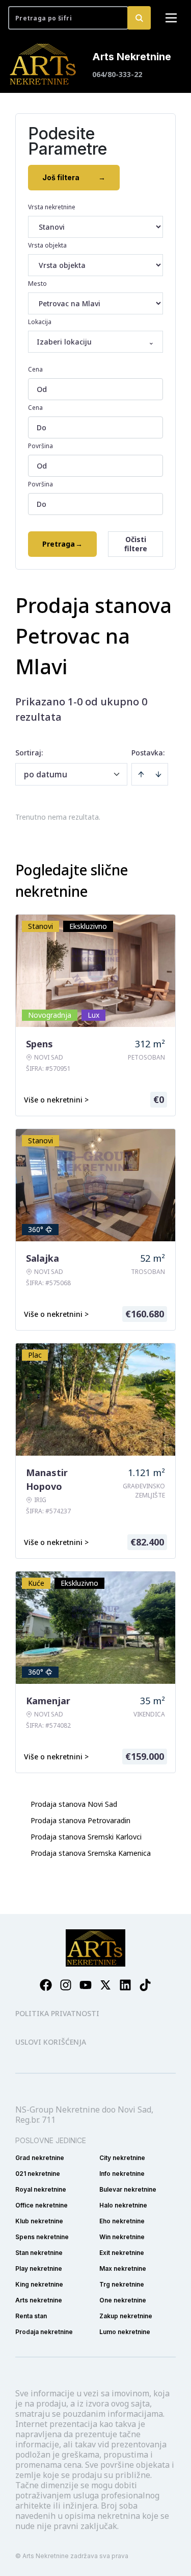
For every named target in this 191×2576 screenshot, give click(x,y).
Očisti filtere (136, 544)
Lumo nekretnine (125, 2332)
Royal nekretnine (41, 2189)
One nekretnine (123, 2300)
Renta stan (31, 2316)
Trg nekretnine (122, 2284)
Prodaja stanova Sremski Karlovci (86, 1837)
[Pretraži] (139, 18)
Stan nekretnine (39, 2253)
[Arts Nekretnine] (44, 64)
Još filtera (74, 177)
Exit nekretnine (122, 2253)
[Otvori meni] (171, 18)
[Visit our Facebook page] (46, 1985)
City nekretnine (122, 2158)
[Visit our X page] (105, 1985)
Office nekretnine (42, 2205)
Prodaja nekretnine (44, 2332)
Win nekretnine (122, 2237)
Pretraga (62, 544)
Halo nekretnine (123, 2205)
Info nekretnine (122, 2174)
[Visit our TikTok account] (145, 1985)
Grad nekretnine (40, 2158)
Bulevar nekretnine (128, 2189)
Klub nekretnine (39, 2221)
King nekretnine (39, 2284)
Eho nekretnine (122, 2221)
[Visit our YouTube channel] (86, 1985)
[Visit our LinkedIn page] (125, 1985)
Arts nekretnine (39, 2300)
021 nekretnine (38, 2174)
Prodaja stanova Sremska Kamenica (91, 1853)
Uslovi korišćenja (51, 2042)
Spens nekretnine (42, 2237)
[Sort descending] (158, 774)
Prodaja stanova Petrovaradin (80, 1820)
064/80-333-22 (117, 74)
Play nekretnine (39, 2268)
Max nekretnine (123, 2268)
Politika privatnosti (57, 2013)
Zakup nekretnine (126, 2316)
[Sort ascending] (141, 774)
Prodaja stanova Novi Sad (74, 1804)
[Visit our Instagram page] (66, 1985)
